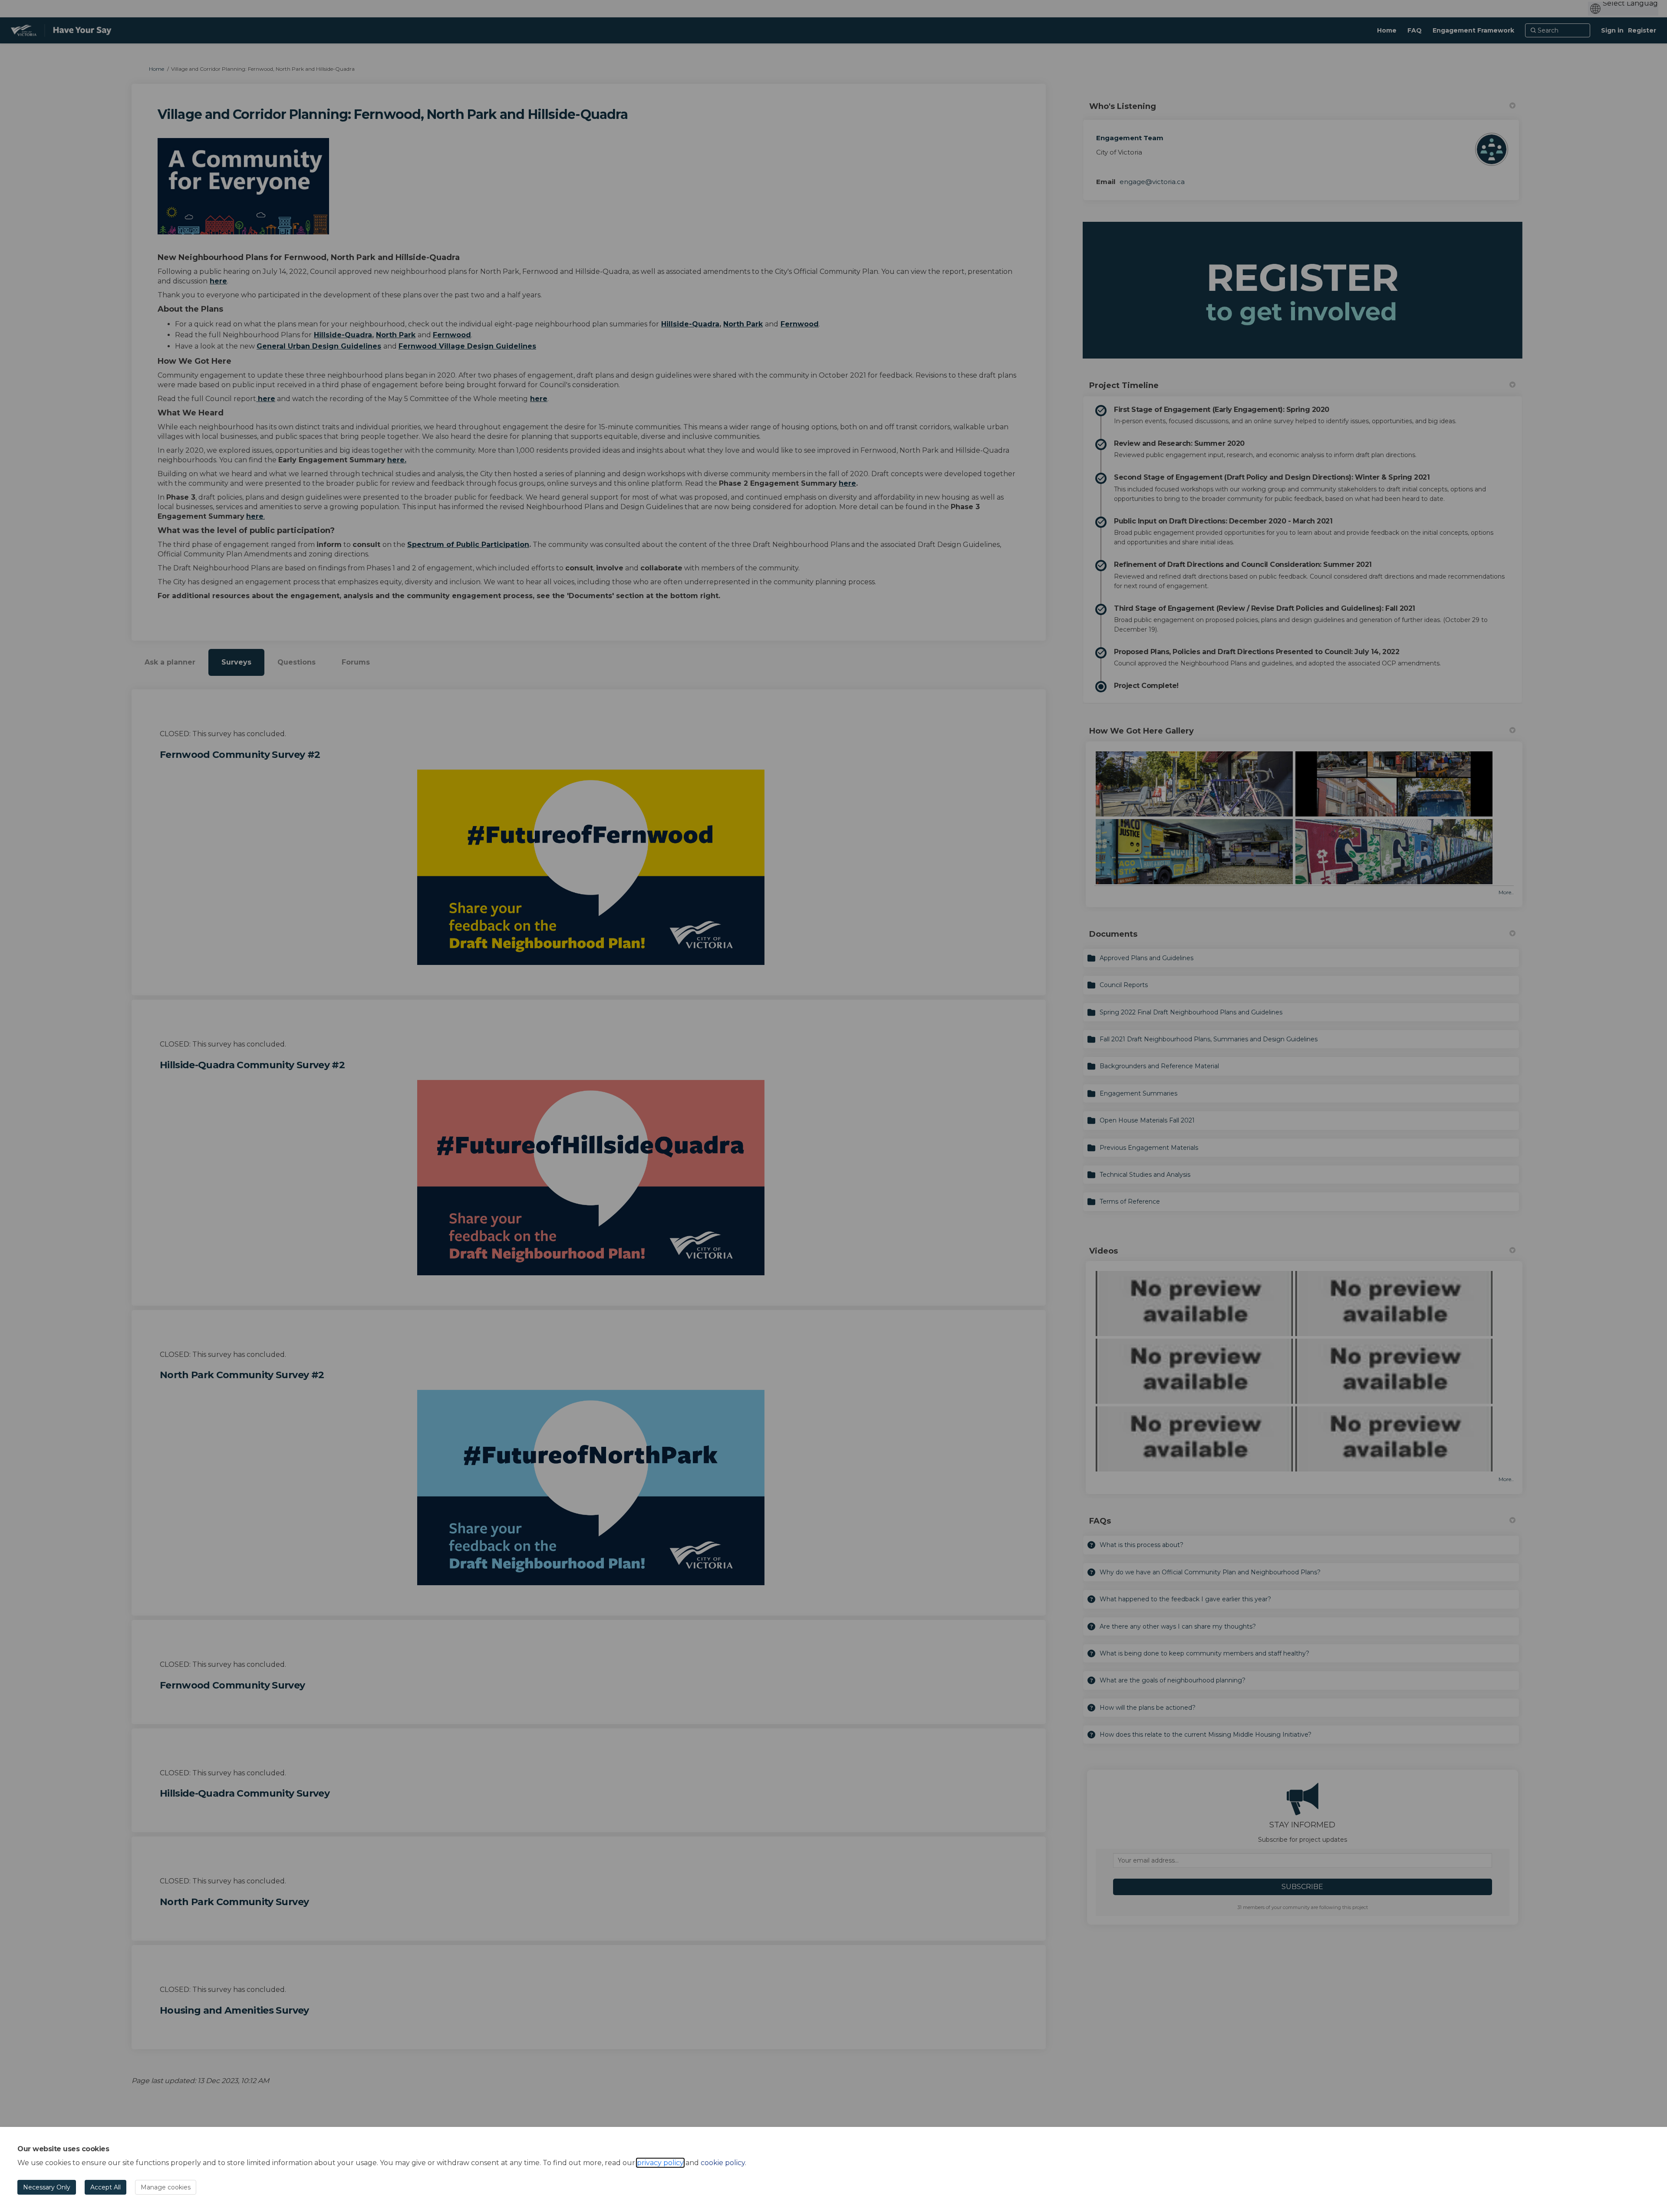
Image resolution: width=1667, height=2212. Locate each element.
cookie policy (723, 2163)
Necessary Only (47, 2187)
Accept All (105, 2187)
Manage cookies (166, 2187)
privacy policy (660, 2163)
